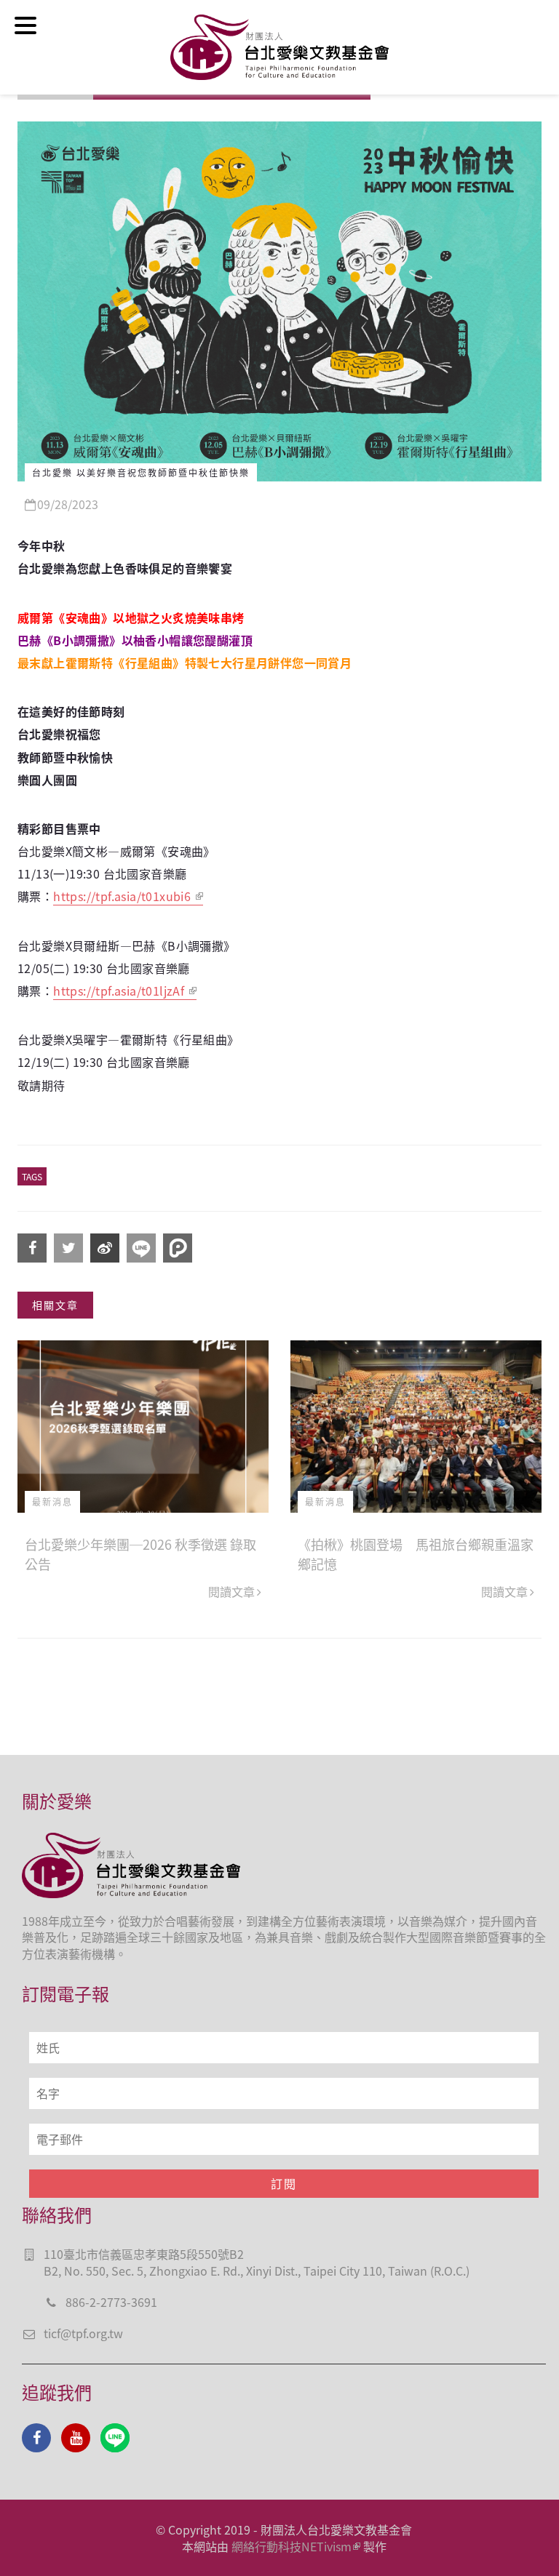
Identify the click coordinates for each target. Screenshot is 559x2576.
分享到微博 (105, 1248)
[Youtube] (76, 2438)
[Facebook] (36, 2438)
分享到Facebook (32, 1248)
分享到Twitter (68, 1248)
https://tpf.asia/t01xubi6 (123, 896)
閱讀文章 (231, 1591)
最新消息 (52, 1501)
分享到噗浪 (178, 1248)
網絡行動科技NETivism (292, 2546)
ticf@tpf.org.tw (83, 2333)
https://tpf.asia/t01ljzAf (120, 991)
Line (115, 2438)
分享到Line (141, 1248)
